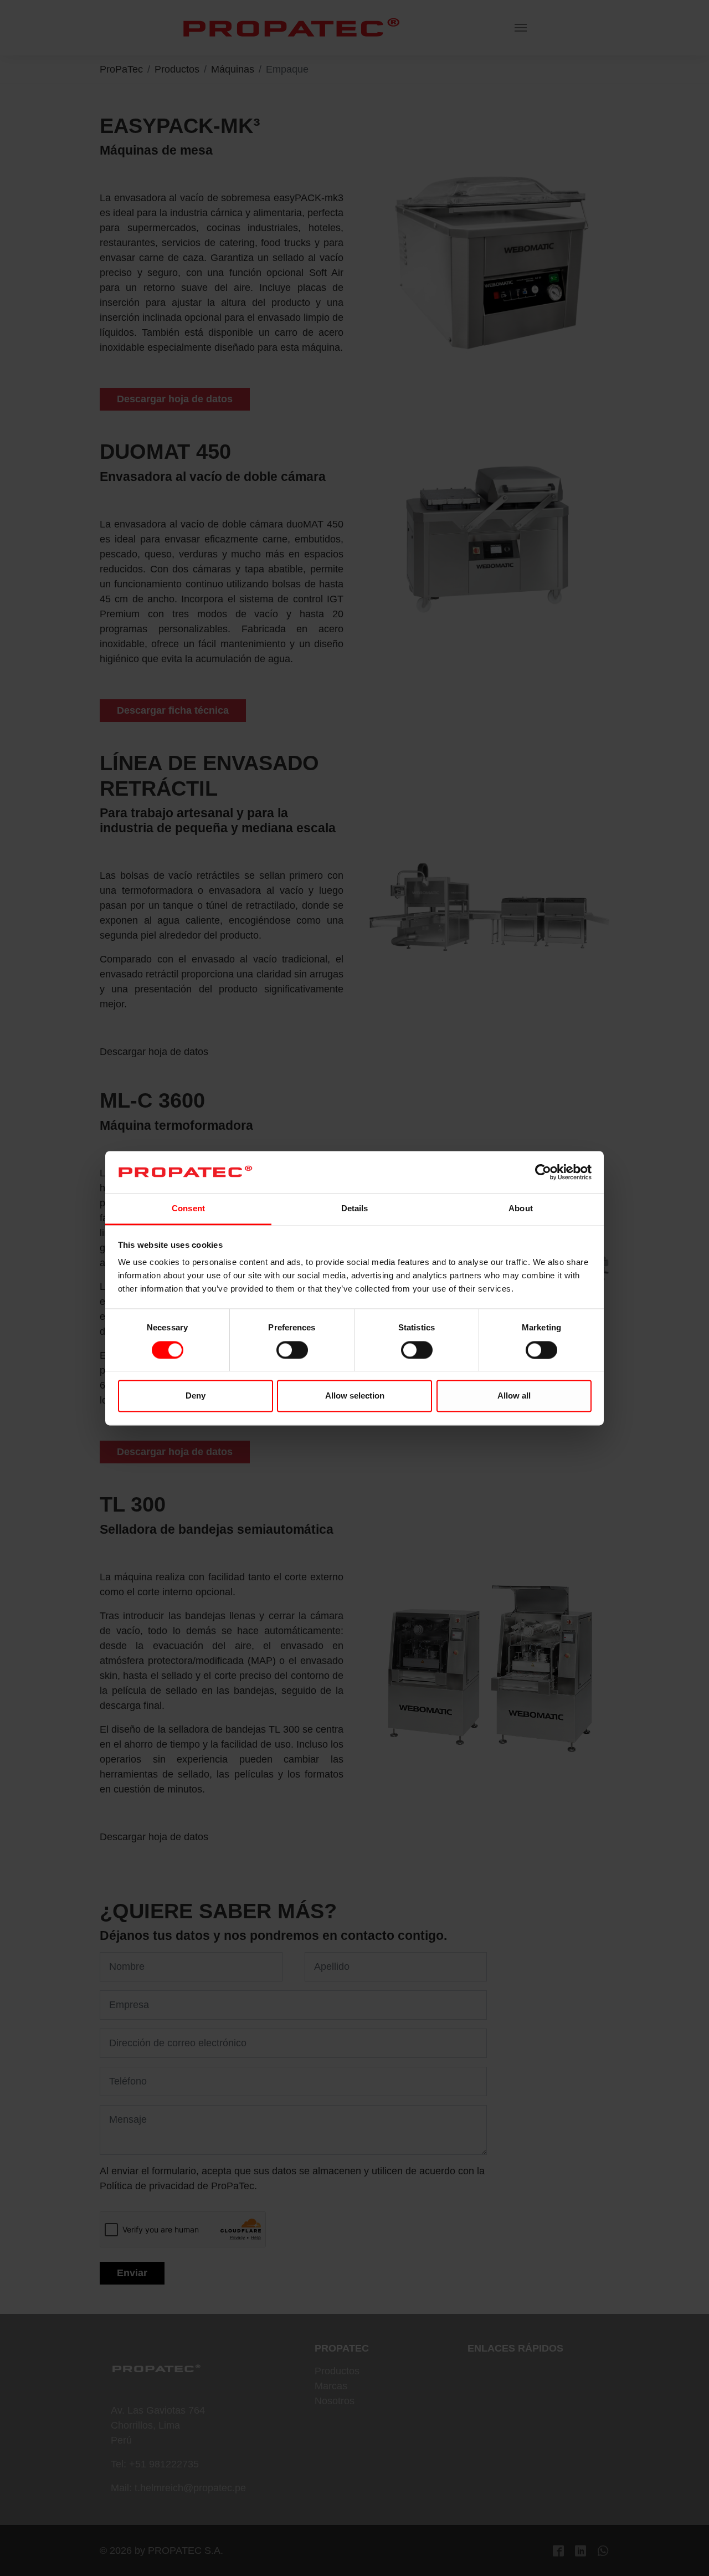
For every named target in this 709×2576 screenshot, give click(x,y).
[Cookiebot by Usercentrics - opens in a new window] (543, 1172)
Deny (196, 1396)
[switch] (292, 1350)
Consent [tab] (188, 1209)
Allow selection (355, 1396)
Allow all (514, 1396)
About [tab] (521, 1209)
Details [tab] (355, 1209)
